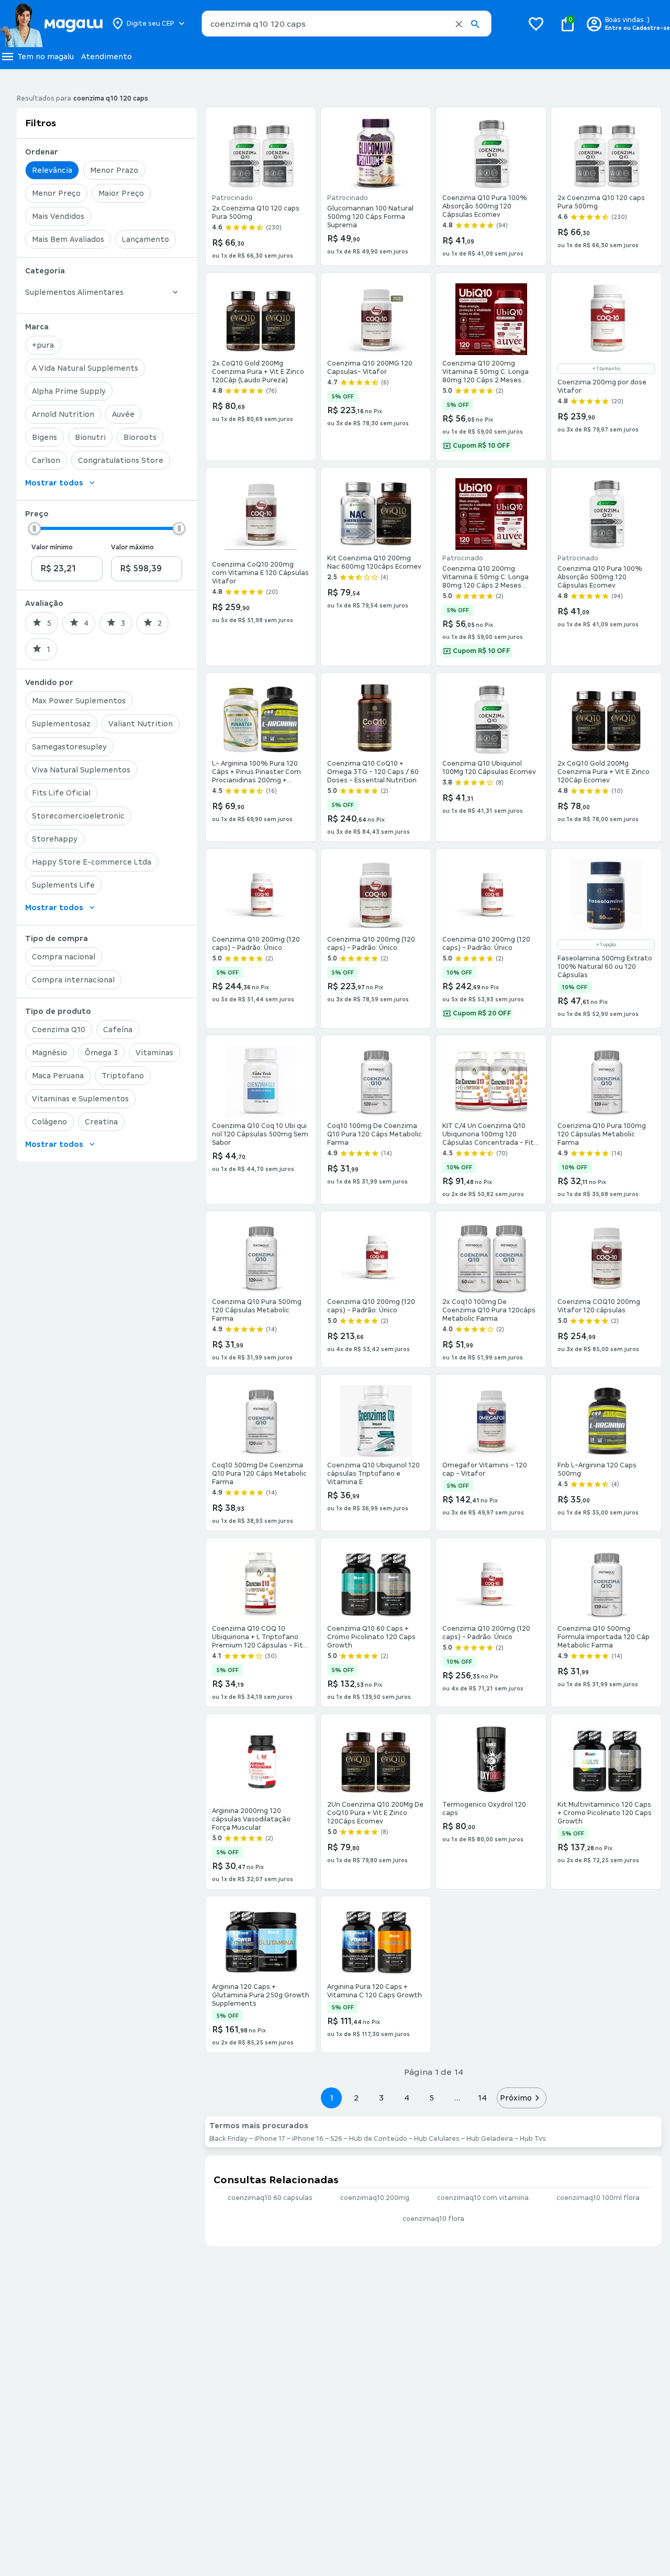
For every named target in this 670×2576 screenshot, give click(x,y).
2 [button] (356, 2098)
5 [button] (432, 2098)
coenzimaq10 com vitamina (483, 2198)
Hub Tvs (533, 2139)
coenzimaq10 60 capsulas (270, 2198)
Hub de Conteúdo (378, 2139)
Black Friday (228, 2139)
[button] (459, 24)
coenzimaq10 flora (433, 2219)
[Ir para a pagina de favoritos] (536, 24)
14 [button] (482, 2098)
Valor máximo (132, 547)
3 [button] (381, 2098)
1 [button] (331, 2098)
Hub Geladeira (490, 2139)
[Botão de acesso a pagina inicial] (51, 24)
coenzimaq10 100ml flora (598, 2198)
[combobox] (347, 24)
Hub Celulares (437, 2139)
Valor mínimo (52, 547)
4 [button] (407, 2098)
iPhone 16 (308, 2139)
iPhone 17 (270, 2139)
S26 (336, 2139)
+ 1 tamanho (606, 369)
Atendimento (107, 57)
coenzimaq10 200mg (375, 2198)
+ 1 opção (606, 945)
